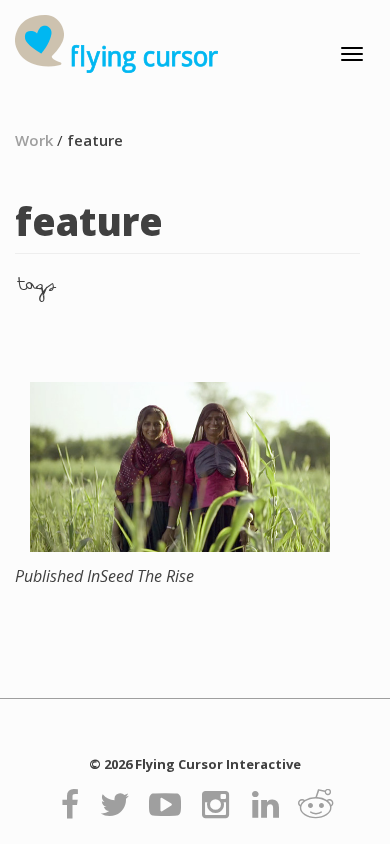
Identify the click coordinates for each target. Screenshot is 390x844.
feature (95, 140)
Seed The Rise (104, 576)
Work (34, 140)
